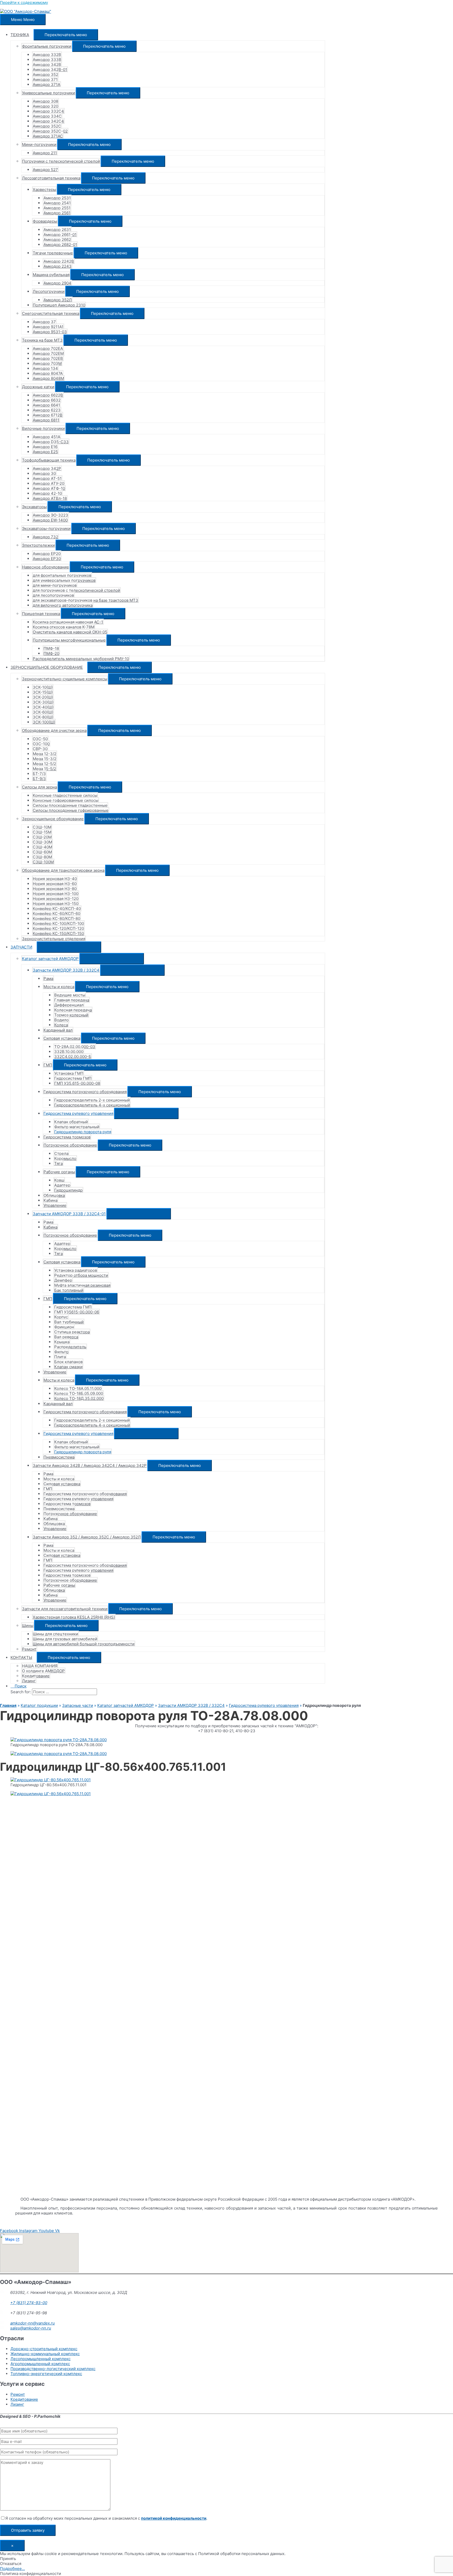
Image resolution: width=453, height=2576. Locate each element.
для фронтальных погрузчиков (62, 575)
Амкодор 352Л (58, 300)
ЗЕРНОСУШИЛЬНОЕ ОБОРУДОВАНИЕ (47, 667)
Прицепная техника (41, 614)
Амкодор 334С (47, 116)
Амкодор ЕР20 (47, 554)
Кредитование (36, 1676)
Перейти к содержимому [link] (24, 2)
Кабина (50, 1200)
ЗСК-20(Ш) (43, 697)
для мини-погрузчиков (55, 585)
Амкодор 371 (45, 80)
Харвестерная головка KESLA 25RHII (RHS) (74, 1617)
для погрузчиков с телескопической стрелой (76, 590)
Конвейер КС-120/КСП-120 (58, 928)
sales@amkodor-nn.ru (31, 2328)
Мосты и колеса (59, 987)
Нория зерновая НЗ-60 (55, 884)
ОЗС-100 (41, 744)
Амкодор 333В (47, 60)
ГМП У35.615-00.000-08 (77, 1083)
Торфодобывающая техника (49, 460)
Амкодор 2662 (57, 240)
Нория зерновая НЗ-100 (56, 894)
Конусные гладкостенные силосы (65, 795)
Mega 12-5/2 (44, 764)
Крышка (62, 1342)
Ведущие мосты (70, 995)
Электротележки (38, 545)
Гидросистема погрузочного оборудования (85, 1092)
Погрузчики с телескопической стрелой (61, 161)
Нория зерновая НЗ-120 (56, 899)
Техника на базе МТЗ (42, 340)
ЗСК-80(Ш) (43, 717)
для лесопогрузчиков (53, 595)
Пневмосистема (59, 1457)
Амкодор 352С (47, 126)
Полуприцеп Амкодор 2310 (59, 305)
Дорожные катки (38, 387)
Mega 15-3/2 (45, 759)
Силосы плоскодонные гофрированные (71, 810)
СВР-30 (40, 749)
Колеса (61, 1025)
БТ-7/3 (39, 774)
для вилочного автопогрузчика (63, 605)
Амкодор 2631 (57, 230)
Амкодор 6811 (46, 420)
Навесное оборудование (45, 567)
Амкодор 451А (47, 437)
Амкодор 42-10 (47, 493)
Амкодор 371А (47, 84)
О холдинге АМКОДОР (43, 1671)
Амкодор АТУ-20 (48, 483)
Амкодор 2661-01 (60, 235)
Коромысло (65, 1158)
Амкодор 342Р (47, 468)
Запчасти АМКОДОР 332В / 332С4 (66, 970)
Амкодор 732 (45, 537)
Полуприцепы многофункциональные (69, 640)
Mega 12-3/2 (45, 754)
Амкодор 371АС (48, 136)
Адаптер (62, 1185)
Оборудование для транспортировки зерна (63, 870)
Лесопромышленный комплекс (41, 2359)
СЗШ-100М (43, 862)
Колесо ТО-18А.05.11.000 (78, 1388)
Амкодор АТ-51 (47, 478)
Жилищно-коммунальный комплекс (45, 2354)
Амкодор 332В (47, 55)
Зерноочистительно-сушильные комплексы (65, 679)
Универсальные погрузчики (48, 93)
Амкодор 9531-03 (50, 332)
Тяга (58, 1163)
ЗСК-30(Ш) (43, 702)
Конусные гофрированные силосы (66, 800)
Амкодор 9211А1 (48, 327)
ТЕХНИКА (20, 35)
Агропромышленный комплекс (40, 2364)
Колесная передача (73, 1010)
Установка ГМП (69, 1073)
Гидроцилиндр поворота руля (83, 1132)
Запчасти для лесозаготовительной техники (65, 1609)
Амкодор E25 (45, 452)
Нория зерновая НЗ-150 (56, 904)
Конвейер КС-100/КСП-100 (58, 923)
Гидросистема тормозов (67, 1137)
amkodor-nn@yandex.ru (33, 2323)
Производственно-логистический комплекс (53, 2369)
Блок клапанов (68, 1362)
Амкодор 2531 (57, 198)
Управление (55, 1205)
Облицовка (54, 1195)
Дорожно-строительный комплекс (44, 2349)
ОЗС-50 (40, 739)
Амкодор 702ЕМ (48, 353)
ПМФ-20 (51, 653)
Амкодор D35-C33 (51, 442)
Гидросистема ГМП (73, 1078)
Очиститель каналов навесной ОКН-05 (70, 632)
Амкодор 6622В (48, 395)
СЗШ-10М (42, 827)
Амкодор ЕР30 (47, 559)
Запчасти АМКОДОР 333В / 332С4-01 (69, 1214)
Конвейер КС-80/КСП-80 (56, 919)
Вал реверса (66, 1337)
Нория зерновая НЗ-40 (55, 879)
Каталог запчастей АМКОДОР (50, 959)
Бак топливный (69, 1290)
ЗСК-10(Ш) (43, 687)
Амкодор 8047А (48, 373)
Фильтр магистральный (77, 1127)
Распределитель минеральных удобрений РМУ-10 (81, 659)
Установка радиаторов (76, 1270)
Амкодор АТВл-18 (50, 498)
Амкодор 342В (47, 65)
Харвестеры (44, 190)
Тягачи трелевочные (53, 253)
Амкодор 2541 (57, 203)
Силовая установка (62, 1038)
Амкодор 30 (44, 473)
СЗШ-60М (42, 852)
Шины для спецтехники (55, 1634)
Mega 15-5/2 (44, 769)
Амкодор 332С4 (48, 111)
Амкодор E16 (45, 447)
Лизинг (29, 1681)
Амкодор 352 (45, 75)
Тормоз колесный (71, 1015)
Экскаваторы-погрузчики (46, 528)
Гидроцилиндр (68, 1190)
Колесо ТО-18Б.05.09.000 (79, 1393)
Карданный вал (58, 1030)
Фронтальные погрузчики (47, 46)
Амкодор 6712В (48, 415)
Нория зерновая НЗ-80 (55, 889)
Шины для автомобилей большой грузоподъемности (84, 1644)
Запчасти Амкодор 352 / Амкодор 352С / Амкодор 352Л (87, 1537)
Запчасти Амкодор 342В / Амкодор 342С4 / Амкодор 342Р (90, 1465)
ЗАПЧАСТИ (21, 947)
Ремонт (29, 1649)
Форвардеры (45, 221)
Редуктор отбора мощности (81, 1275)
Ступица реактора (72, 1332)
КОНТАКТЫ (21, 1657)
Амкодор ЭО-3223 (50, 515)
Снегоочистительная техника (51, 313)
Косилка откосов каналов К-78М (64, 627)
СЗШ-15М (42, 832)
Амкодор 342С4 (48, 121)
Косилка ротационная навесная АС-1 (68, 622)
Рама (48, 979)
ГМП (48, 1065)
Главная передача (72, 1000)
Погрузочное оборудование (70, 1145)
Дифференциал (69, 1005)
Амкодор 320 (45, 106)
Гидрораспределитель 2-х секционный (92, 1100)
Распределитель (70, 1347)
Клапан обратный (71, 1122)
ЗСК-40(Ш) (43, 707)
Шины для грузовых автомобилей (65, 1639)
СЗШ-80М (42, 857)
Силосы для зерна (39, 787)
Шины (28, 1626)
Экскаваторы (34, 507)
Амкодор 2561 (57, 213)
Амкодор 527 (45, 170)
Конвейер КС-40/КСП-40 (57, 909)
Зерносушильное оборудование (53, 819)
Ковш (59, 1180)
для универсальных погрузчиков (64, 580)
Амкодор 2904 (57, 283)
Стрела (61, 1153)
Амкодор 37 (44, 322)
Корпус (61, 1317)
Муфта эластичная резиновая (82, 1285)
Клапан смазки (68, 1367)
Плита (60, 1357)
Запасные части (78, 1705)
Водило (61, 1020)
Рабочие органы (59, 1172)
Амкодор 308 (45, 101)
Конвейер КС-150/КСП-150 (58, 933)
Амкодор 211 (45, 153)
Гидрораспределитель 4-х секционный (92, 1105)
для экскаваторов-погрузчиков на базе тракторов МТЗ (85, 600)
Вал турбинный (69, 1322)
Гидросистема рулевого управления (78, 1113)
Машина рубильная (51, 275)
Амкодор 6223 (47, 410)
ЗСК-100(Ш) (44, 722)
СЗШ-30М (42, 842)
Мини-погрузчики (39, 144)
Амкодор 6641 (46, 405)
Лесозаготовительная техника (51, 178)
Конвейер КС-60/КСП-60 (56, 914)
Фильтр (61, 1352)
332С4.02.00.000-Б (73, 1057)
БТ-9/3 (39, 779)
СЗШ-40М (42, 847)
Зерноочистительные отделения (54, 939)
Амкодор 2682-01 (60, 245)
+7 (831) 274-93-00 (29, 2303)
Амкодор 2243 (58, 266)
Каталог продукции (39, 1705)
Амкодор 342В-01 (50, 70)
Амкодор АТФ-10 (49, 488)
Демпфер (63, 1280)
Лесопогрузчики (49, 291)
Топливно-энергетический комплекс (46, 2374)
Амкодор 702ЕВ (48, 358)
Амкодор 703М (47, 363)
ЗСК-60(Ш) (43, 712)
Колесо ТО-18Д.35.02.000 (79, 1398)
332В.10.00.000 (69, 1052)
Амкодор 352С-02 (50, 131)
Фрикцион (64, 1327)
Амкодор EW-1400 (50, 520)
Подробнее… (12, 2569)
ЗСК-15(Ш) (43, 692)
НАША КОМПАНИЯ (40, 1666)
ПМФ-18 (51, 648)
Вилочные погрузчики (43, 428)
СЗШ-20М (42, 837)
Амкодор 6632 (47, 400)
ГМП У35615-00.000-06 (77, 1312)
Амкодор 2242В (59, 261)
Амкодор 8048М (48, 378)
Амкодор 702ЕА (48, 349)
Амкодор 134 (45, 368)
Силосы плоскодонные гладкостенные (70, 805)
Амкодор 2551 (57, 208)
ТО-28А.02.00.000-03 (75, 1047)
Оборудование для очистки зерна (54, 730)
